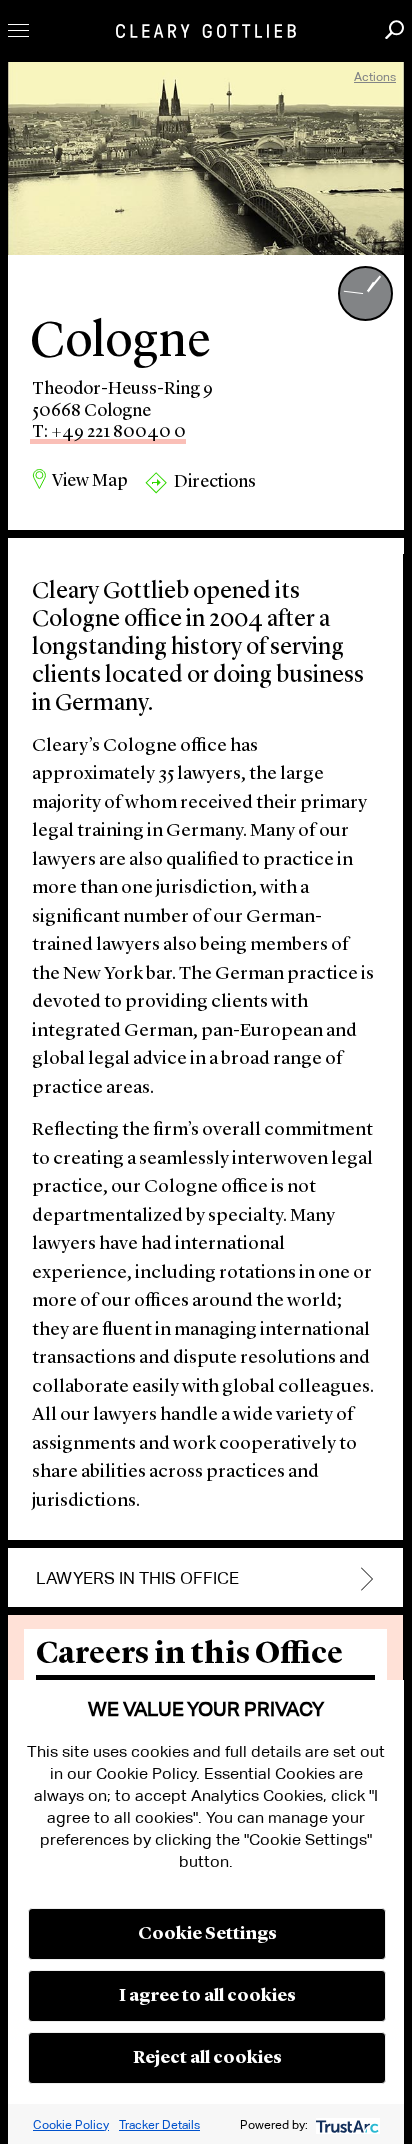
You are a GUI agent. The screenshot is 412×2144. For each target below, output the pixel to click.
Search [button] (394, 29)
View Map (90, 481)
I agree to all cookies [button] (207, 1996)
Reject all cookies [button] (207, 2058)
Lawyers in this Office (137, 1579)
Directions (215, 482)
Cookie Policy (71, 2124)
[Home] (206, 31)
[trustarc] (345, 2124)
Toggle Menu (18, 30)
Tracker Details (159, 2124)
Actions (375, 76)
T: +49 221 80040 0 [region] (109, 432)
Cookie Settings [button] (207, 1934)
